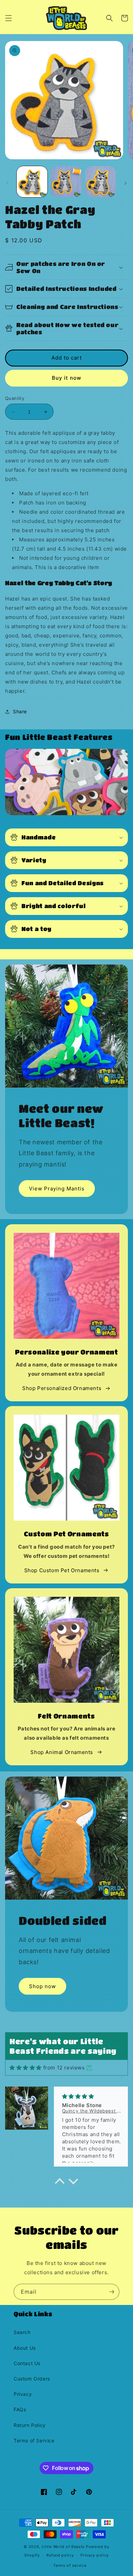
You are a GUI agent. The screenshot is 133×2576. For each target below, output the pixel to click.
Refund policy (60, 2555)
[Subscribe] (112, 2292)
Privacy (23, 2394)
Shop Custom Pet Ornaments (62, 1570)
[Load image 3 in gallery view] (101, 181)
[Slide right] (125, 183)
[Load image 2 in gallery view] (66, 181)
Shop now (42, 1986)
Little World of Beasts (63, 2547)
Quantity (15, 398)
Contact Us (27, 2363)
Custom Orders (32, 2379)
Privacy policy (95, 2555)
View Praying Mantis (57, 1189)
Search (22, 2332)
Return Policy (30, 2425)
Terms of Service (34, 2440)
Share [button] (20, 711)
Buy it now (66, 378)
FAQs (20, 2409)
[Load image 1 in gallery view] (32, 181)
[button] (9, 18)
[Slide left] (8, 183)
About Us (25, 2348)
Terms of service (70, 2565)
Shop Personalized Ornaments (62, 1388)
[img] (26, 2068)
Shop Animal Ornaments (62, 1752)
